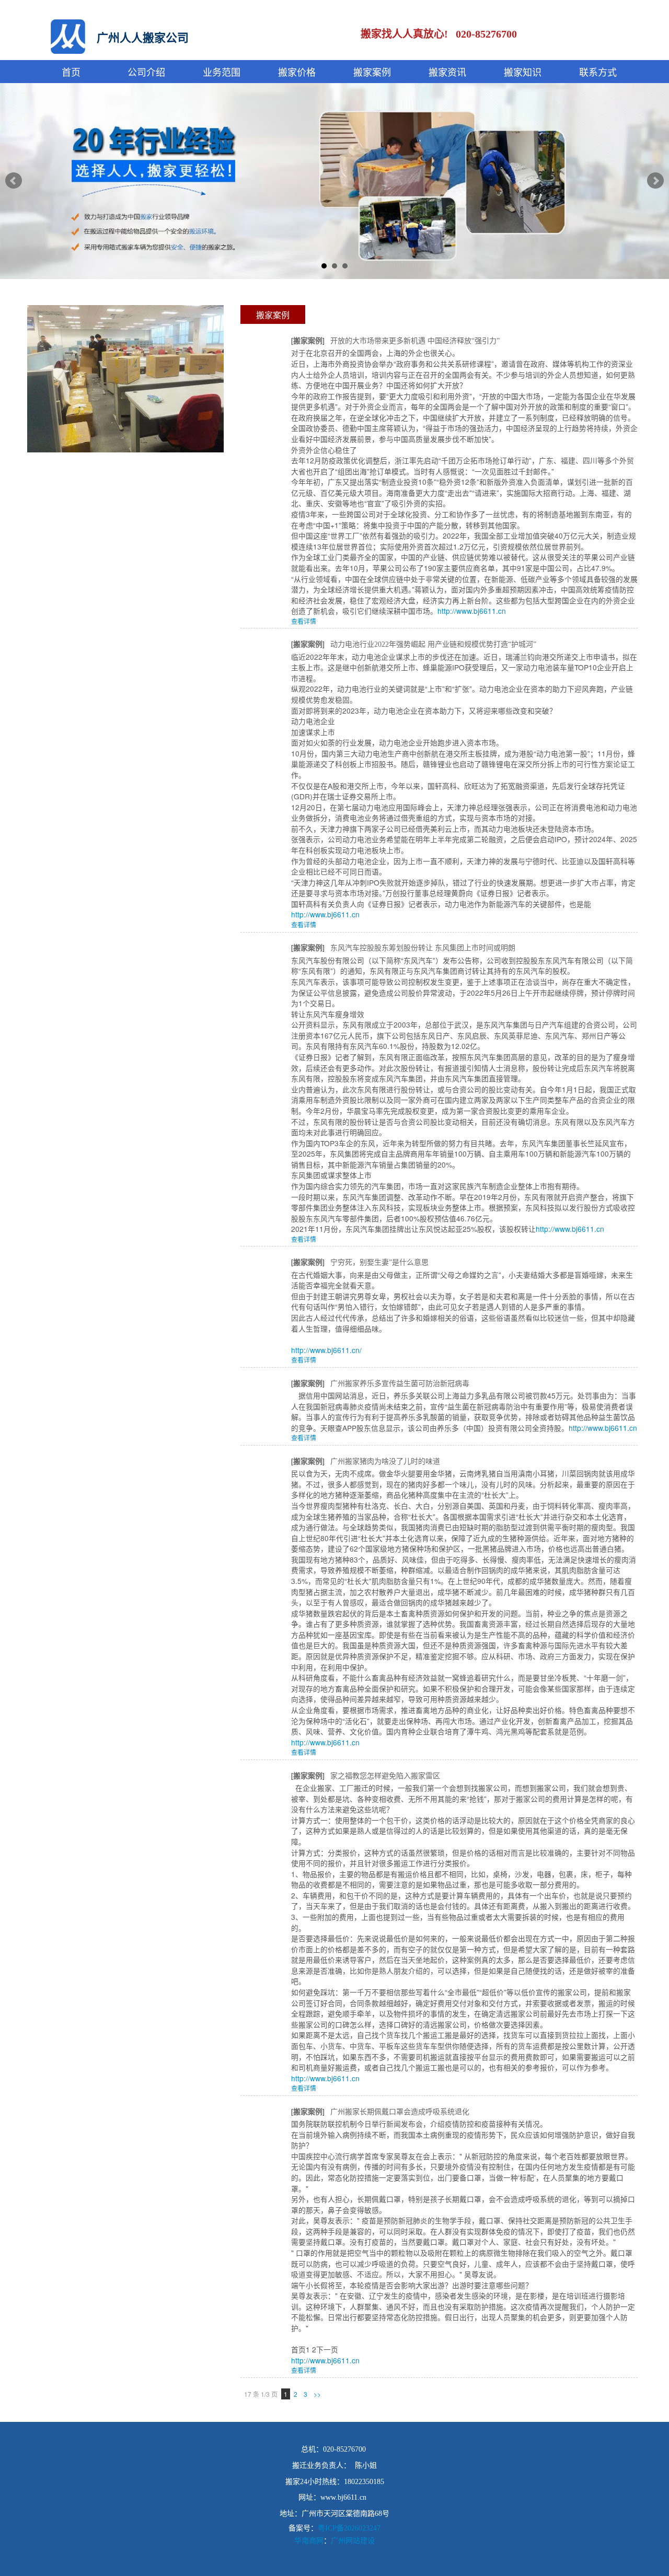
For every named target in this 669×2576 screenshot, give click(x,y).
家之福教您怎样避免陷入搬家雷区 (385, 1776)
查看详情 (304, 621)
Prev (14, 181)
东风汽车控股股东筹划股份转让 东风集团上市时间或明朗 (423, 948)
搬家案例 (273, 315)
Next (655, 181)
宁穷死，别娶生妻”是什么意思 (379, 1262)
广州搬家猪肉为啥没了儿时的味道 (385, 1461)
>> (317, 2394)
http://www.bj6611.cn (472, 611)
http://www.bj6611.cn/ (326, 1350)
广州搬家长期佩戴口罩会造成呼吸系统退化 (400, 2112)
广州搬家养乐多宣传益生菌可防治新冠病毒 (400, 1384)
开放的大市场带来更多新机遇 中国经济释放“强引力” (415, 341)
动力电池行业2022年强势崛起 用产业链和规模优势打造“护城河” (433, 644)
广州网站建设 (353, 2540)
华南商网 (309, 2540)
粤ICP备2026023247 (349, 2528)
